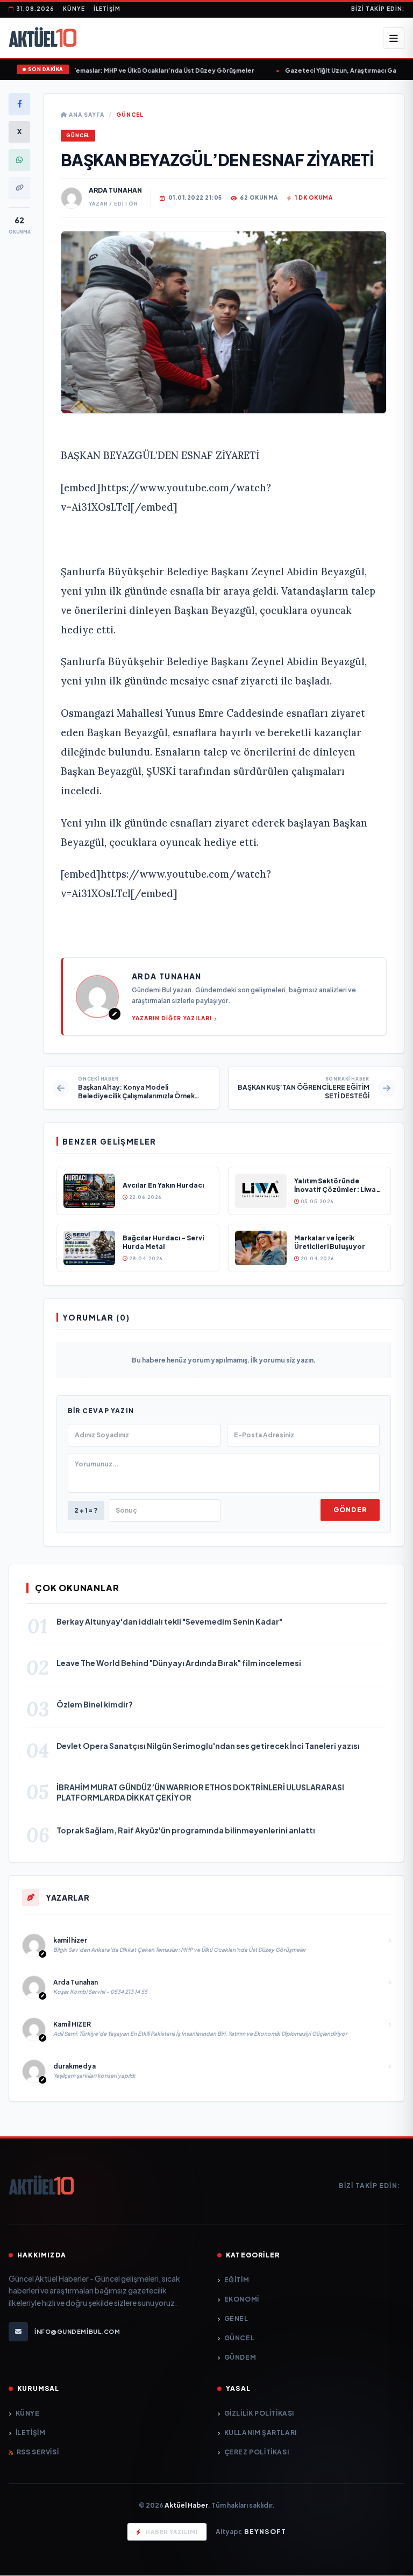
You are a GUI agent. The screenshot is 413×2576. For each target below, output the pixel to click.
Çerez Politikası (257, 2452)
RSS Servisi (38, 2452)
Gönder (350, 1510)
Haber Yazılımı (172, 2532)
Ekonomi (242, 2299)
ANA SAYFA (86, 115)
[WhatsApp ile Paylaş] (19, 160)
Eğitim (237, 2280)
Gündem (240, 2357)
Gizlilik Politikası (259, 2413)
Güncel (130, 115)
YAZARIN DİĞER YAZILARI (172, 1018)
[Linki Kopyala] (19, 188)
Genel (236, 2319)
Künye (74, 9)
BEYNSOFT (265, 2532)
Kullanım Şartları (261, 2433)
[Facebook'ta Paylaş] (19, 104)
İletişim (107, 9)
